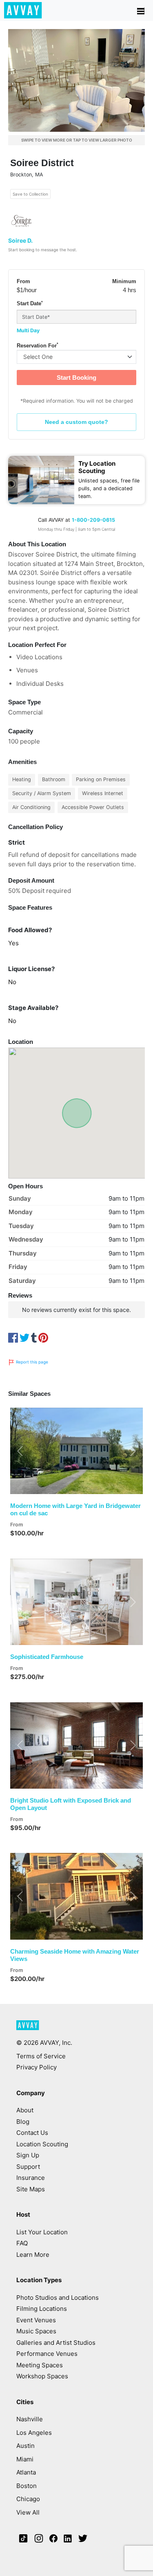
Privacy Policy (37, 2067)
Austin (25, 2446)
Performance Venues (47, 2354)
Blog (23, 2122)
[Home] (23, 10)
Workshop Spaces (42, 2376)
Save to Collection (30, 194)
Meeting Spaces (40, 2365)
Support (28, 2167)
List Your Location (42, 2232)
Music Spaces (36, 2331)
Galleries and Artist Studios (56, 2343)
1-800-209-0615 (93, 520)
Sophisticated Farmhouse (47, 1657)
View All (28, 2512)
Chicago (28, 2499)
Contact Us (32, 2133)
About (25, 2110)
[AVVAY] (28, 2029)
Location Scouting (42, 2144)
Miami (25, 2459)
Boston (27, 2486)
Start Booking (76, 377)
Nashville (30, 2419)
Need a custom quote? (76, 422)
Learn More (33, 2255)
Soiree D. (20, 240)
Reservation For (38, 345)
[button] (20, 1451)
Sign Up (28, 2155)
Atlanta (26, 2472)
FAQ (22, 2243)
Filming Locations (42, 2309)
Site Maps (31, 2189)
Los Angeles (34, 2433)
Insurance (31, 2178)
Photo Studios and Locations (58, 2298)
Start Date (30, 304)
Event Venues (36, 2320)
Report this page (31, 1362)
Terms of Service (41, 2056)
